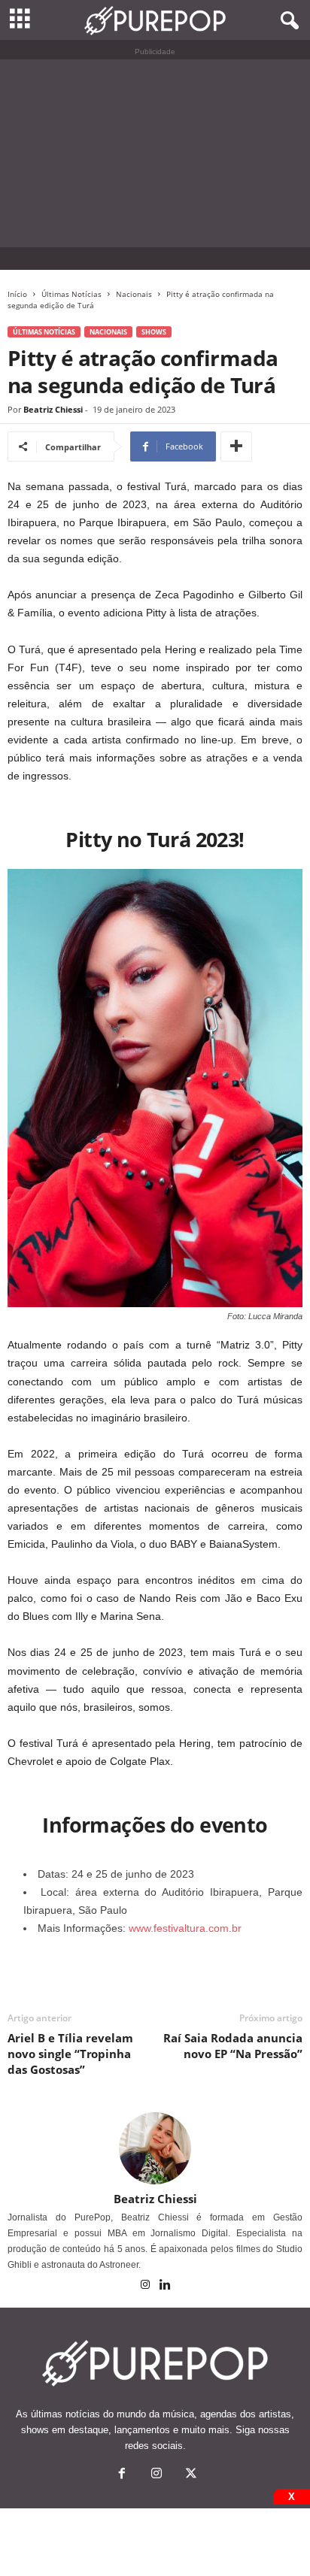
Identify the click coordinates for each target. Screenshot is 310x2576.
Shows (154, 332)
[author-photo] (155, 2148)
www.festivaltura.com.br (185, 1928)
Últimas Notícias (71, 294)
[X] (190, 2475)
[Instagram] (146, 2286)
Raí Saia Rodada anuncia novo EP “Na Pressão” (233, 2046)
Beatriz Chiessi (53, 409)
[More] (236, 446)
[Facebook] (122, 2475)
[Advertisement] (155, 153)
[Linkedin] (166, 2286)
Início (17, 294)
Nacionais (134, 294)
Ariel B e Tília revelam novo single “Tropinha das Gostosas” (70, 2054)
